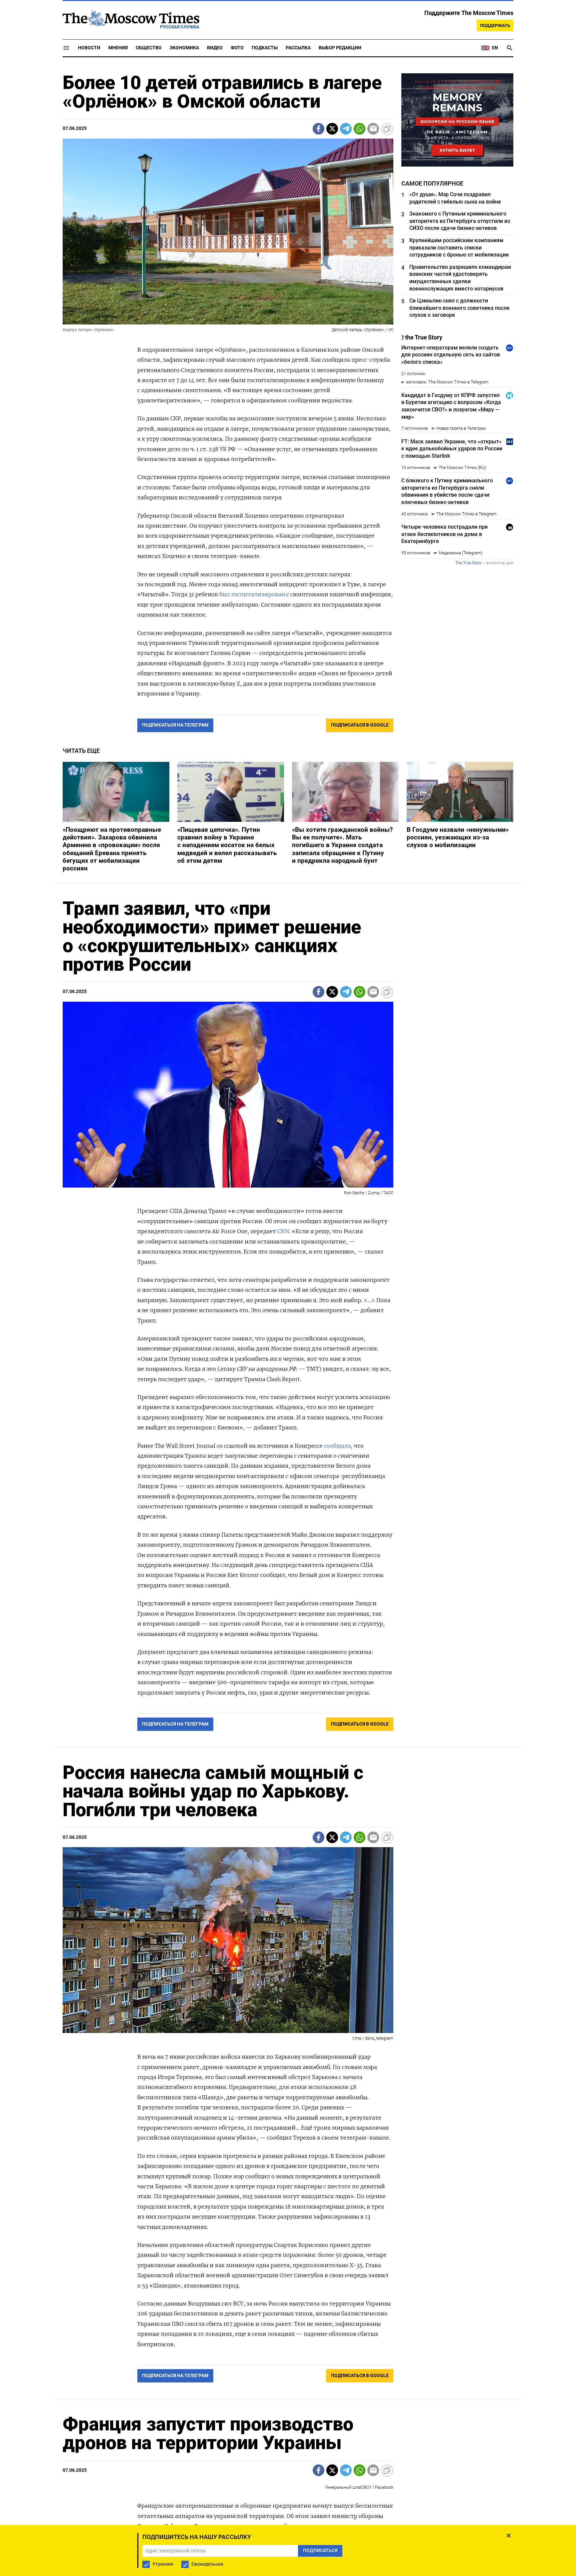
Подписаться (288, 1327)
